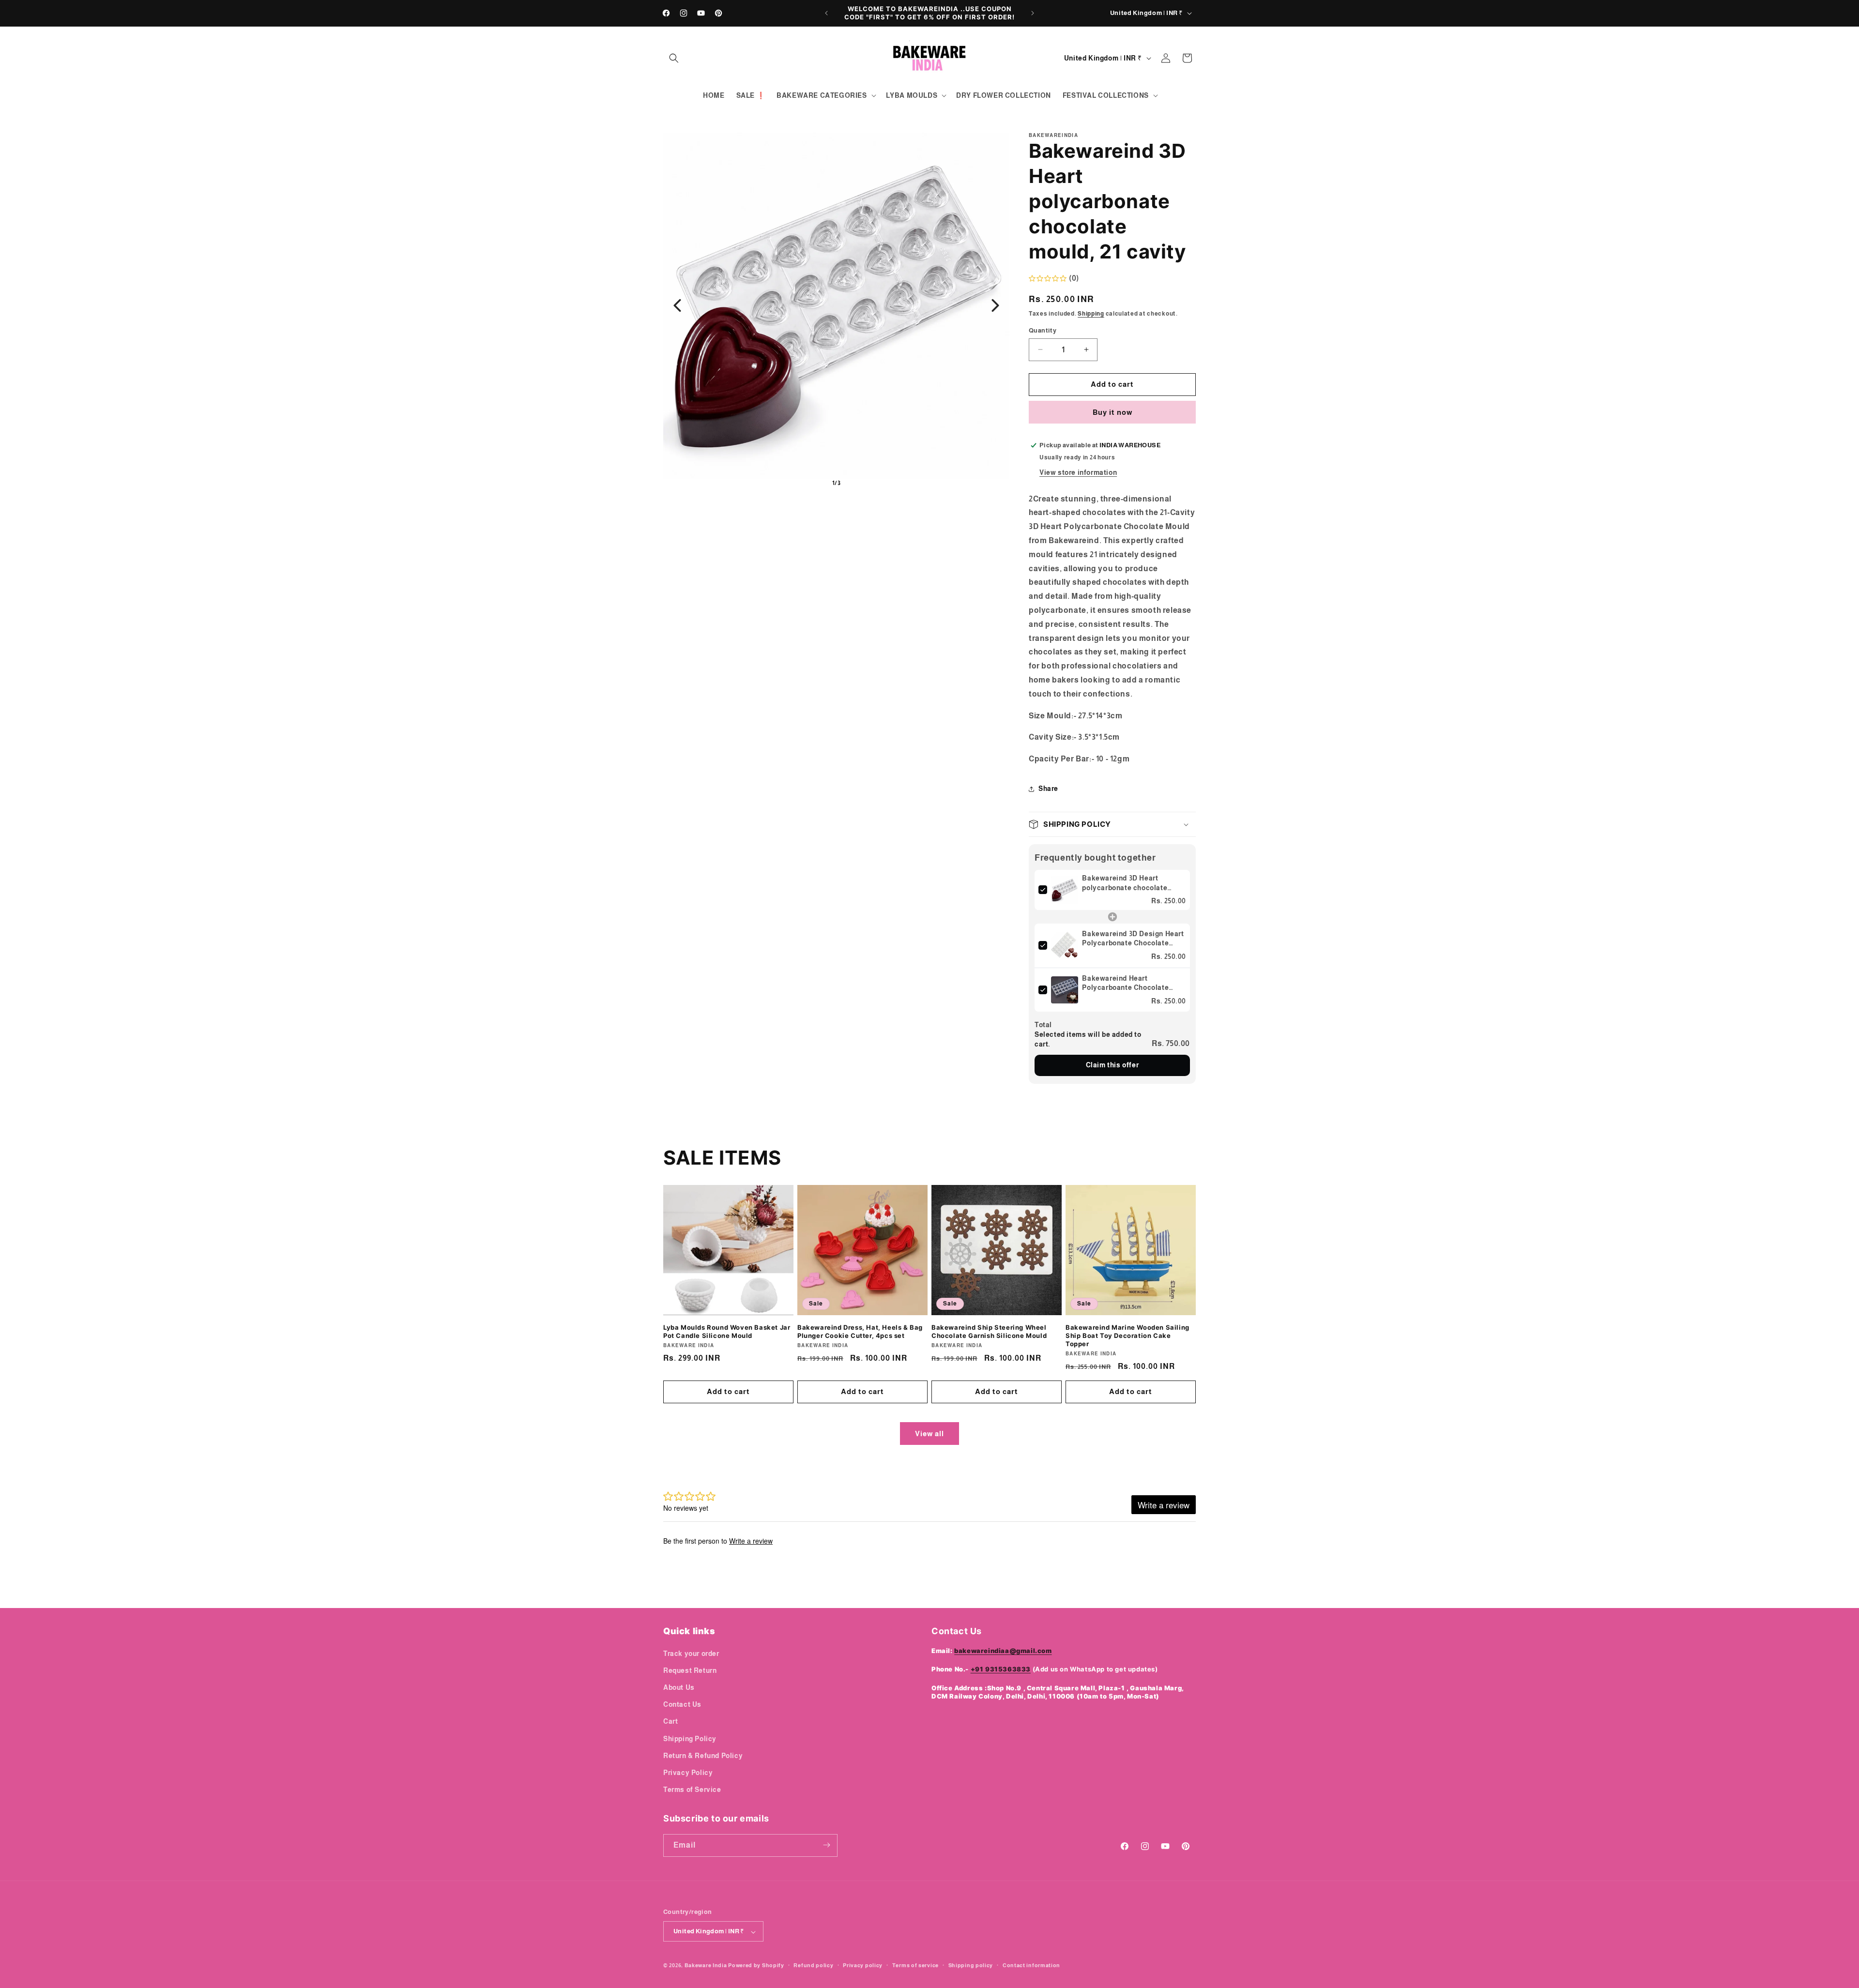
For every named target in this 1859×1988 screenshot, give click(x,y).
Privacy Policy (688, 1772)
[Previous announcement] (826, 13)
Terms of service (915, 1965)
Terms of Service (692, 1790)
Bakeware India (706, 1966)
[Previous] (677, 305)
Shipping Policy (690, 1738)
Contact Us (682, 1704)
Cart (670, 1721)
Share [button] (1048, 789)
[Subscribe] (826, 1845)
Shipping (1091, 314)
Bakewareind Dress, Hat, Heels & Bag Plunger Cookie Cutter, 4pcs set (860, 1331)
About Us (679, 1687)
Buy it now (1112, 412)
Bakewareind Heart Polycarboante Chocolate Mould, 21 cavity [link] (1125, 984)
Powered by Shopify (756, 1966)
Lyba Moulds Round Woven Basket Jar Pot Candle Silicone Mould (727, 1331)
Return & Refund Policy (703, 1755)
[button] (674, 58)
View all (929, 1434)
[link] (1065, 890)
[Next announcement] (1033, 13)
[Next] (995, 305)
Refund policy (813, 1965)
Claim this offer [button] (1112, 1065)
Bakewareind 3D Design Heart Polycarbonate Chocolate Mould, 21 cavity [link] (1133, 939)
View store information (1078, 472)
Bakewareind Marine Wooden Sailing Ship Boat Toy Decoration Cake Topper (1128, 1335)
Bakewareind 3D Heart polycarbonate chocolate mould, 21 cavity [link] (1125, 883)
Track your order (691, 1653)
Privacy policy (863, 1965)
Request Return (690, 1670)
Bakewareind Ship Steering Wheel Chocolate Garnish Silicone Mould (989, 1331)
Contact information (1031, 1965)
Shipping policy (971, 1965)
